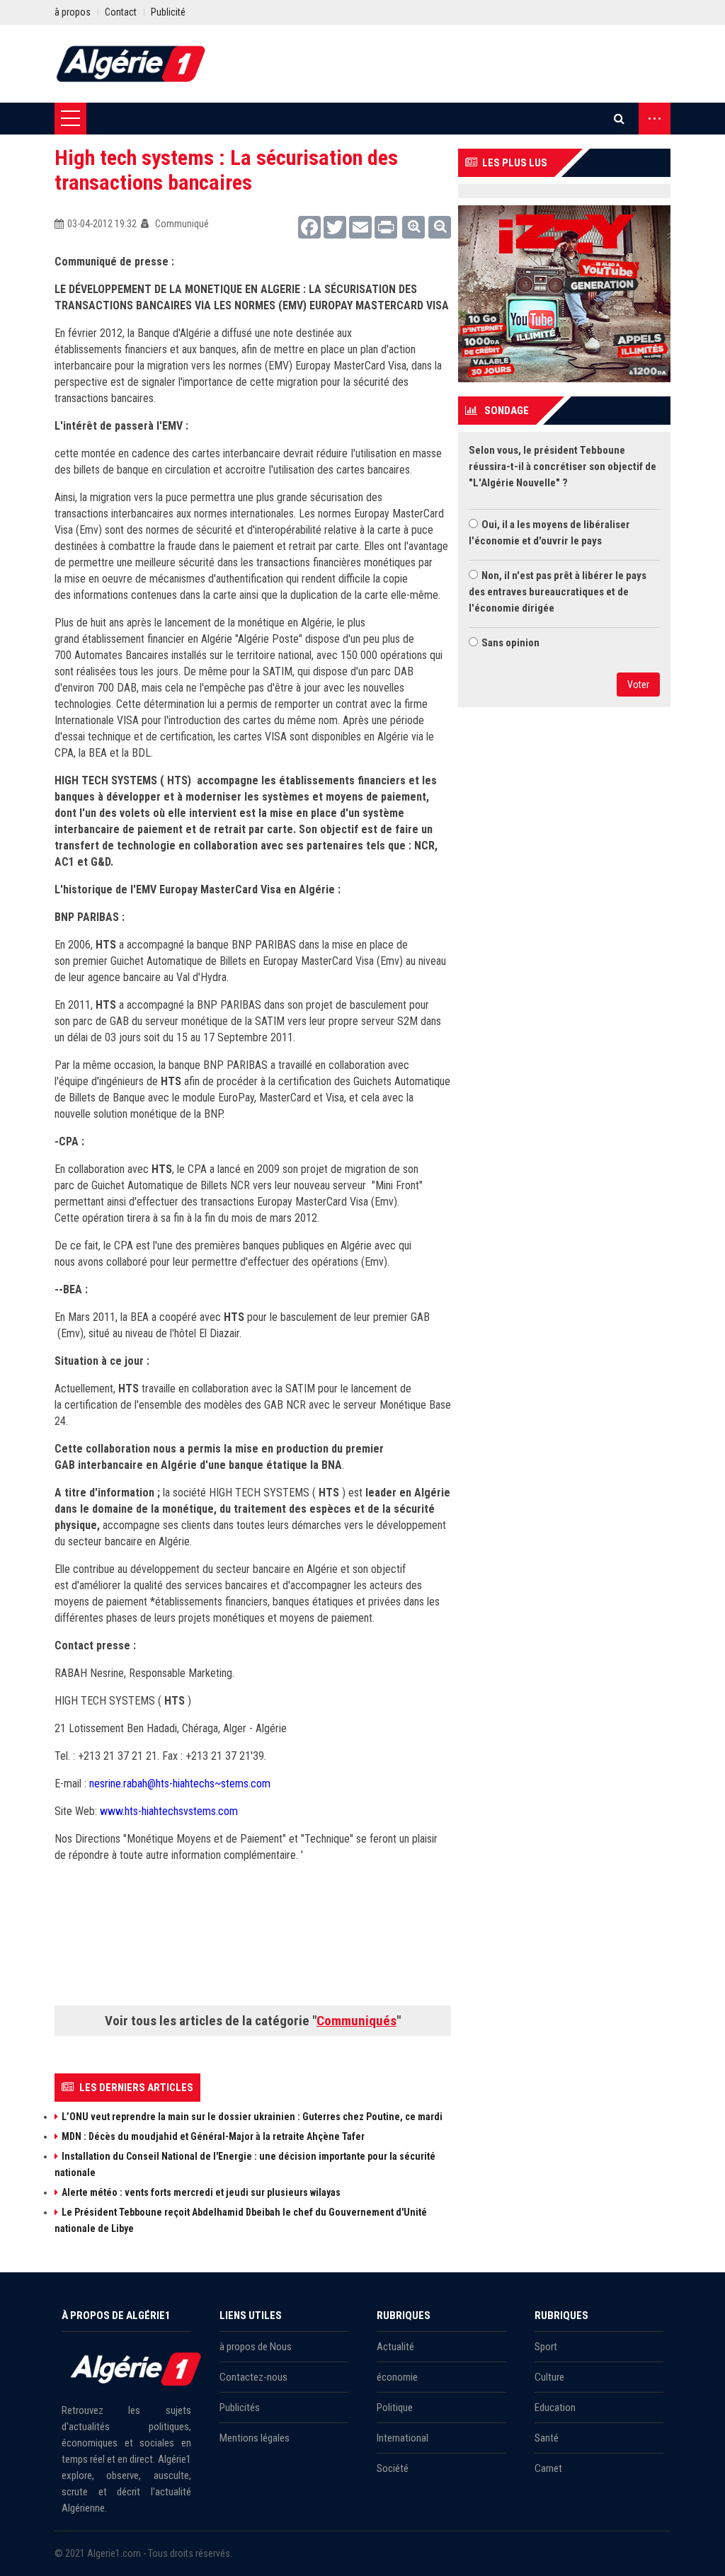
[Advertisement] (312, 1953)
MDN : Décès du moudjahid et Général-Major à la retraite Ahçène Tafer (213, 2136)
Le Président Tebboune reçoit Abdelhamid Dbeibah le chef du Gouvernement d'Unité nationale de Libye (241, 2220)
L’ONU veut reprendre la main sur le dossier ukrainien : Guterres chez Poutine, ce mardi (252, 2117)
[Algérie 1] (131, 64)
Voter (638, 685)
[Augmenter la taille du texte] (413, 227)
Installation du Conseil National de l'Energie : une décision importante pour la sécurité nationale (245, 2164)
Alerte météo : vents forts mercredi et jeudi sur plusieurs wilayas (201, 2192)
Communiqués (356, 2021)
